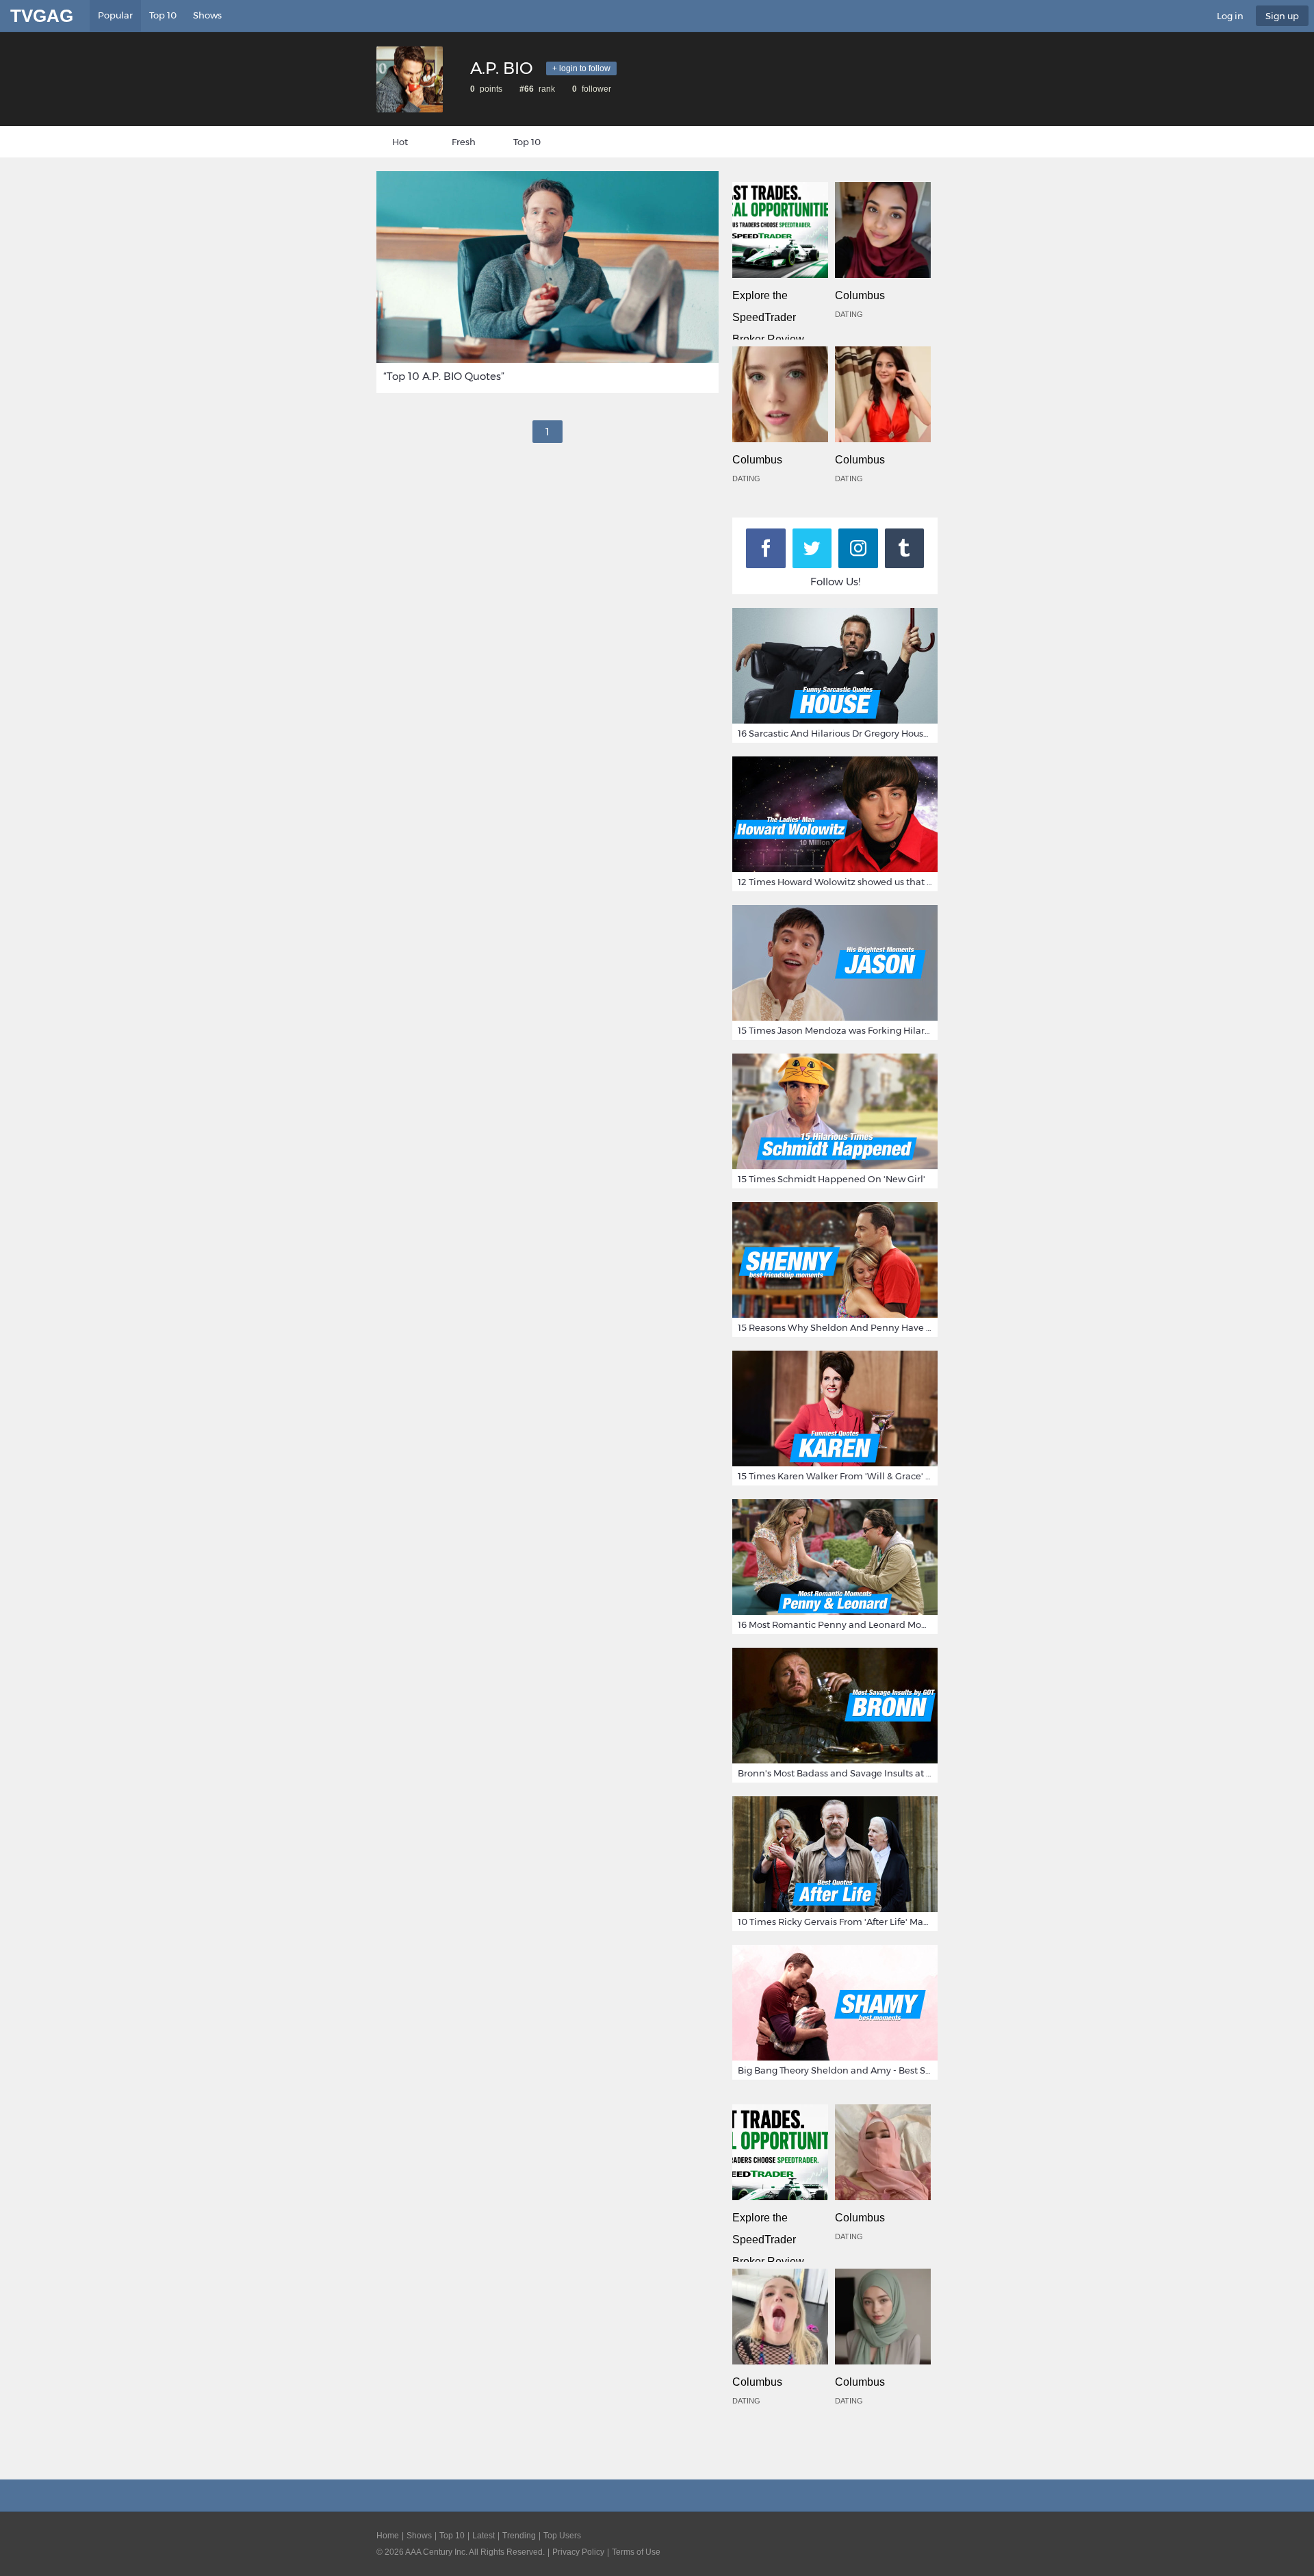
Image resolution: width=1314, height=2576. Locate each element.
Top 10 (163, 15)
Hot (400, 142)
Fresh (464, 142)
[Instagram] (858, 548)
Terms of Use (636, 2552)
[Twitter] (812, 548)
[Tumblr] (905, 548)
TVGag (42, 16)
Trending (519, 2536)
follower (595, 89)
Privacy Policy (578, 2552)
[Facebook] (766, 548)
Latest (484, 2536)
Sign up (1282, 16)
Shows (207, 15)
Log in (1230, 16)
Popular (115, 15)
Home (388, 2536)
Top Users (562, 2536)
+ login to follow (581, 68)
